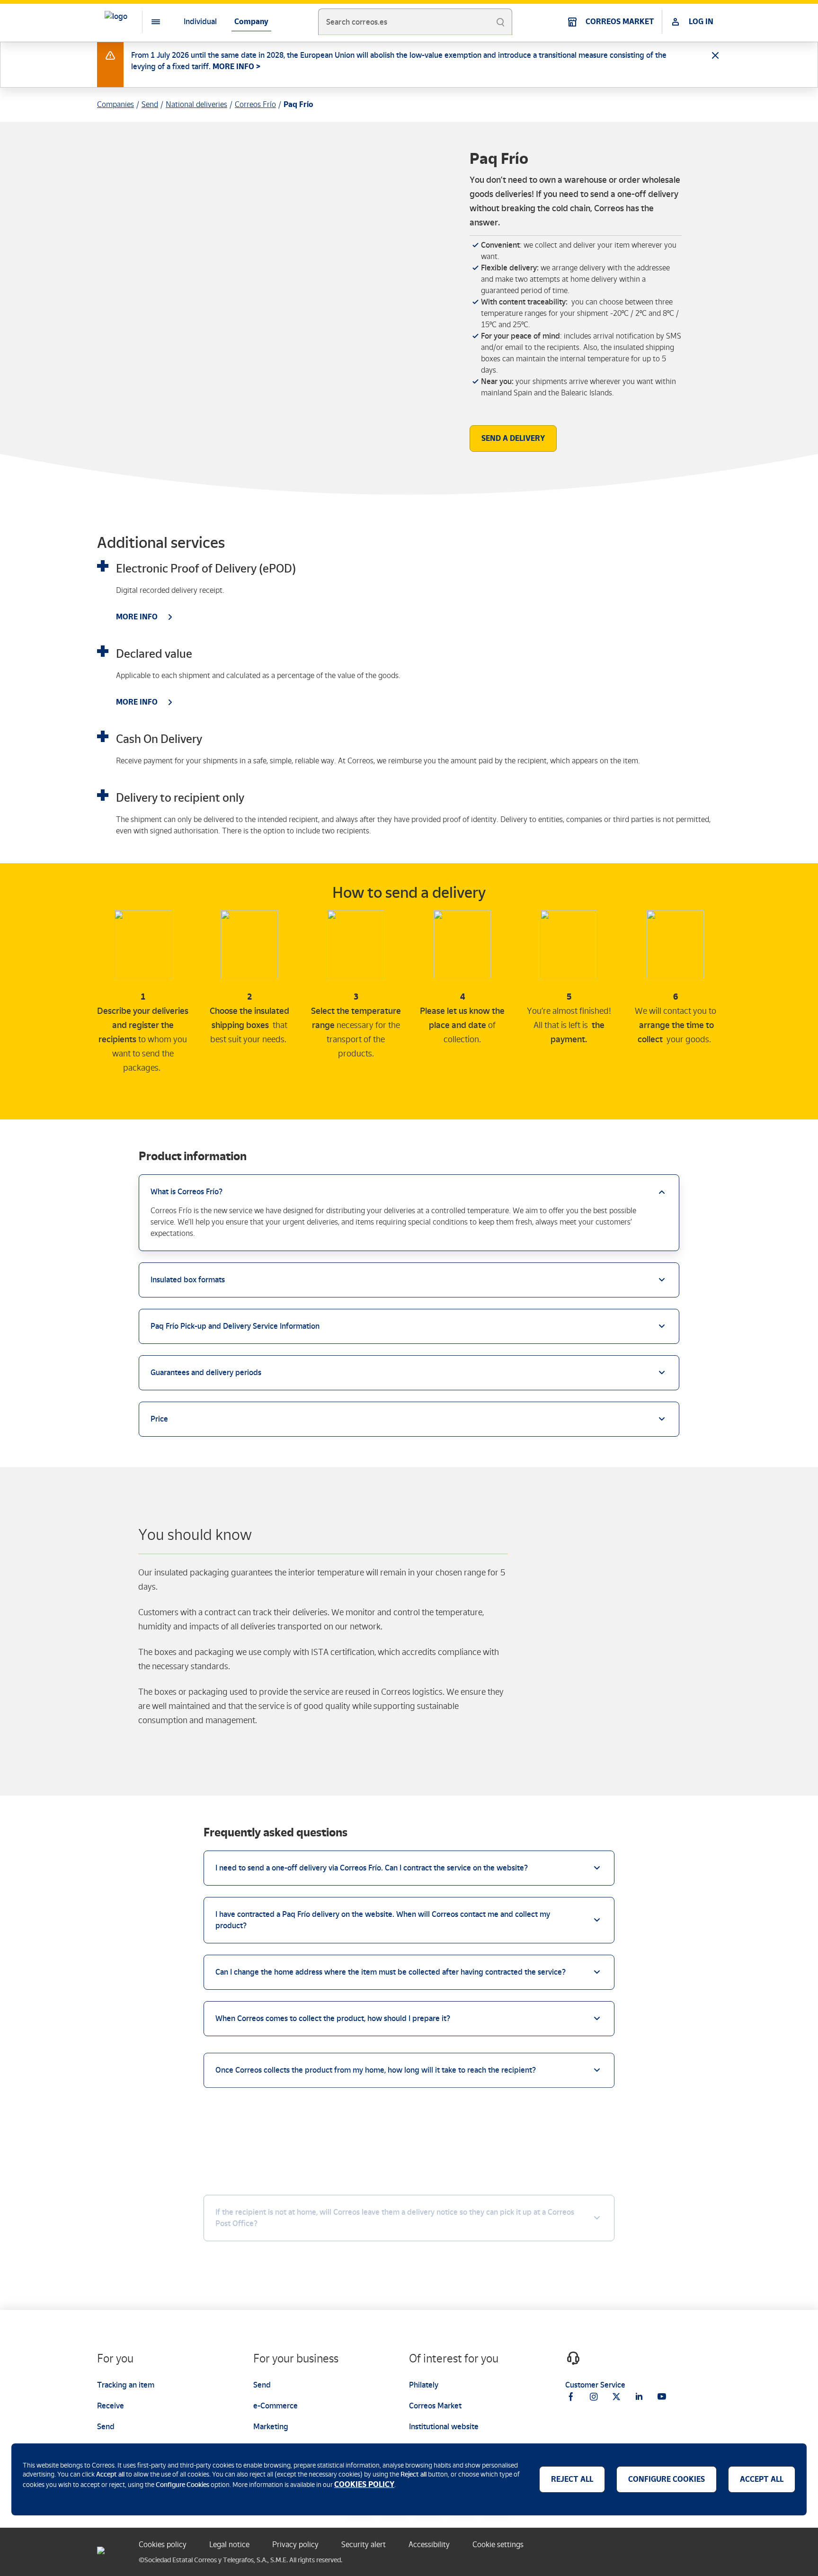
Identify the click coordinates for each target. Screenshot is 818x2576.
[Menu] (148, 22)
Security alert (364, 2545)
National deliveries (196, 104)
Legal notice (229, 2545)
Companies (116, 104)
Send (150, 104)
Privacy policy (295, 2545)
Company (251, 22)
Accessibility (429, 2545)
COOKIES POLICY (364, 2484)
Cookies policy (163, 2545)
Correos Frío (255, 104)
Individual (200, 22)
